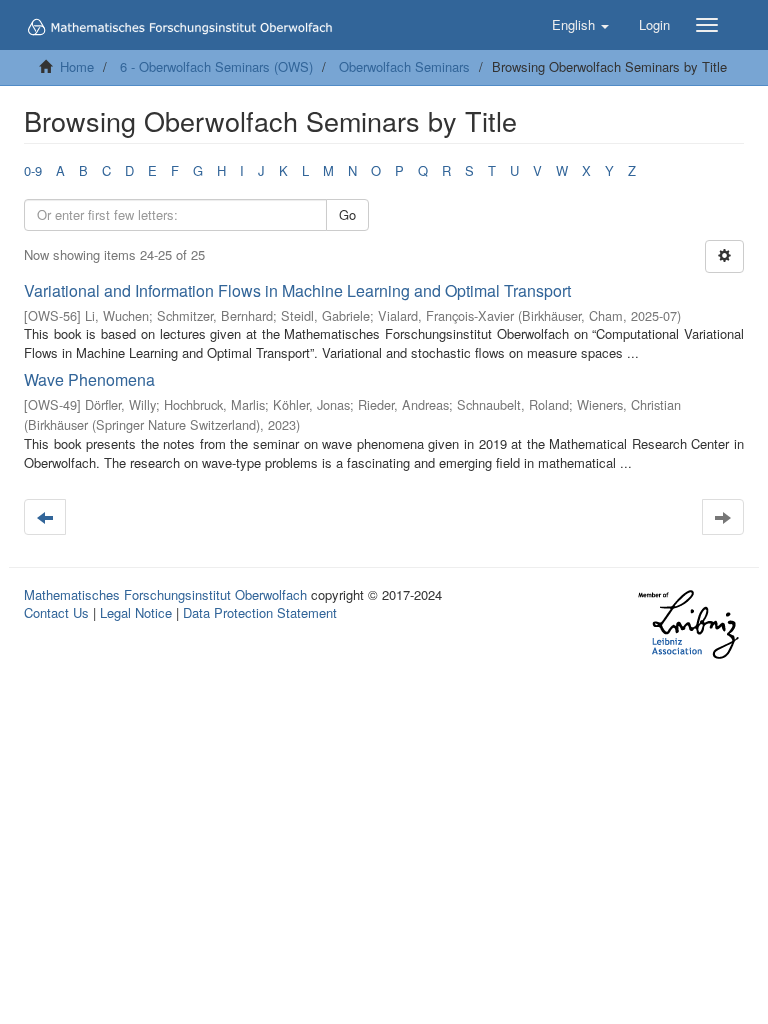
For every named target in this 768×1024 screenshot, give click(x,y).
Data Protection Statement (260, 612)
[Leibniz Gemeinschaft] (687, 624)
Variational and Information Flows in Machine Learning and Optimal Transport (297, 290)
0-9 (33, 170)
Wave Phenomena (89, 379)
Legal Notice (136, 612)
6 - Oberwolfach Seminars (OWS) (216, 66)
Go (347, 214)
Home (77, 66)
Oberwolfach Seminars (404, 66)
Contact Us (56, 612)
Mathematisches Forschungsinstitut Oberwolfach (165, 594)
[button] (580, 25)
